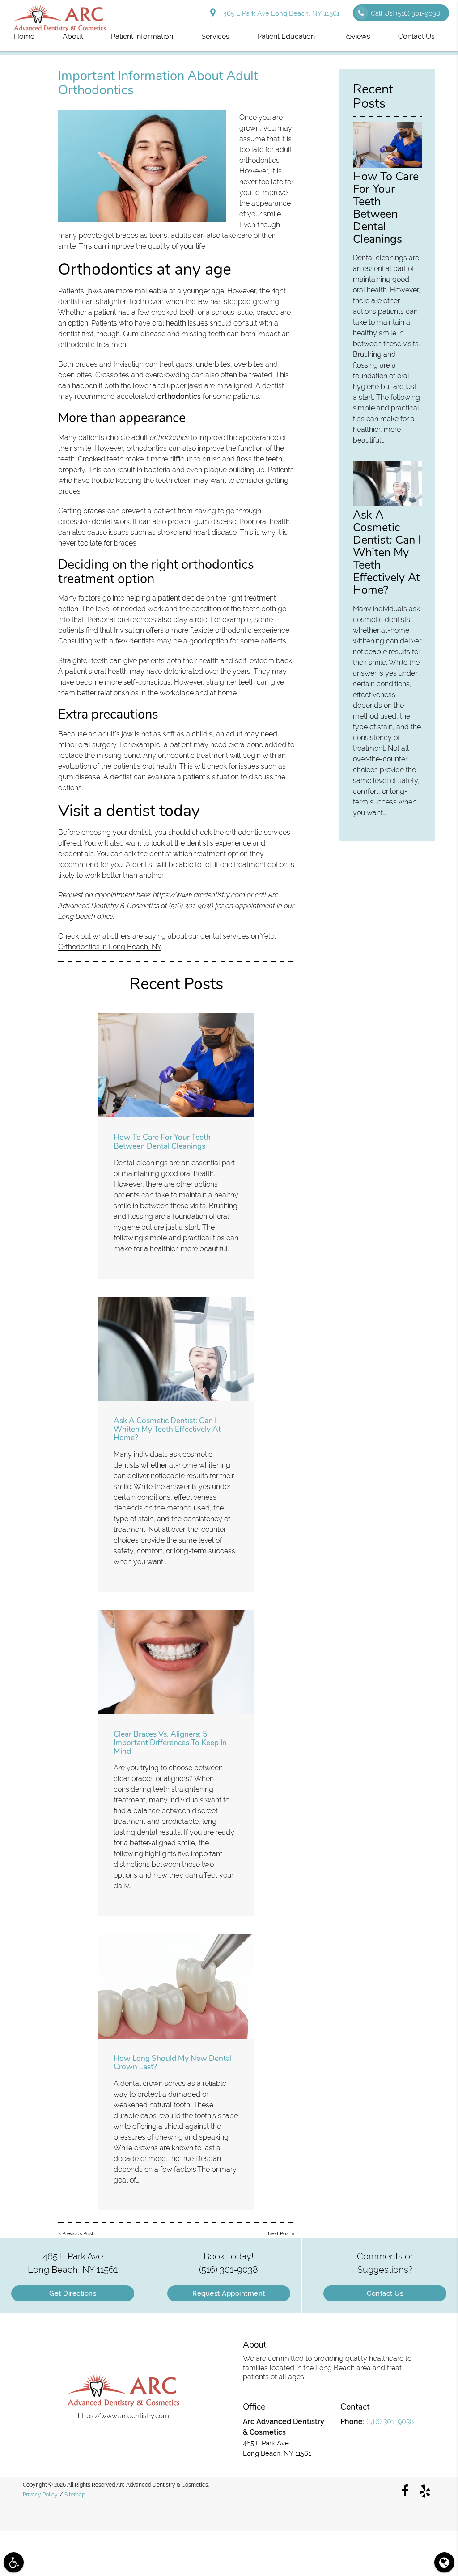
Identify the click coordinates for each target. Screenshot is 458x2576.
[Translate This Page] (444, 2562)
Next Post (279, 2234)
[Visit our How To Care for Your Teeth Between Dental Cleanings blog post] (176, 1065)
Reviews (357, 36)
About (73, 36)
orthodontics (259, 160)
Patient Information (142, 36)
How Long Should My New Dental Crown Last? (173, 2062)
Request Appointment (229, 2293)
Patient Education (286, 36)
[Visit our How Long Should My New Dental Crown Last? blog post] (176, 1986)
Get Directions (73, 2293)
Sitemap (75, 2495)
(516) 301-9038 (191, 906)
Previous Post (78, 2234)
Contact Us (416, 36)
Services (215, 36)
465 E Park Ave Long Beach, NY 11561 (280, 13)
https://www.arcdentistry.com (199, 895)
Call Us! (405, 13)
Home (24, 36)
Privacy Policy (40, 2495)
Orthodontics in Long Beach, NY (110, 947)
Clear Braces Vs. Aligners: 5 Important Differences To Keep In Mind (170, 1743)
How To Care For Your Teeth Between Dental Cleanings (162, 1141)
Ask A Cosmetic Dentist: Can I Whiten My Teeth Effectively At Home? (167, 1429)
